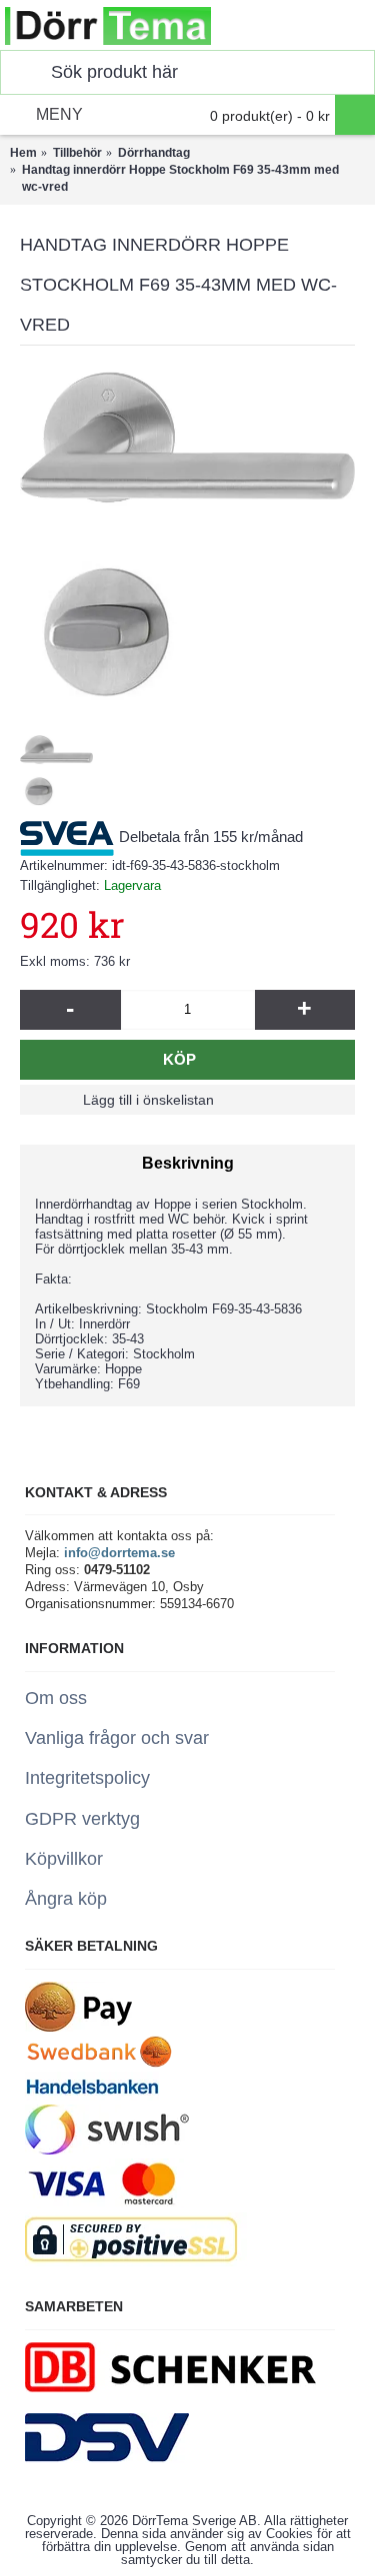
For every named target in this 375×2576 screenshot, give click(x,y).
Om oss (56, 1698)
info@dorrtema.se (119, 1553)
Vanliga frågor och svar (117, 1738)
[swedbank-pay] (78, 2027)
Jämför (281, 1100)
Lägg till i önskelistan (148, 1100)
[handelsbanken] (92, 2096)
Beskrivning (188, 1163)
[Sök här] (21, 72)
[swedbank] (100, 2063)
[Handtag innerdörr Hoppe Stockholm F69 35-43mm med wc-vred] (187, 533)
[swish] (107, 2150)
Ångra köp (66, 1899)
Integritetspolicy (87, 1778)
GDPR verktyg (82, 1819)
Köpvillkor (64, 1859)
